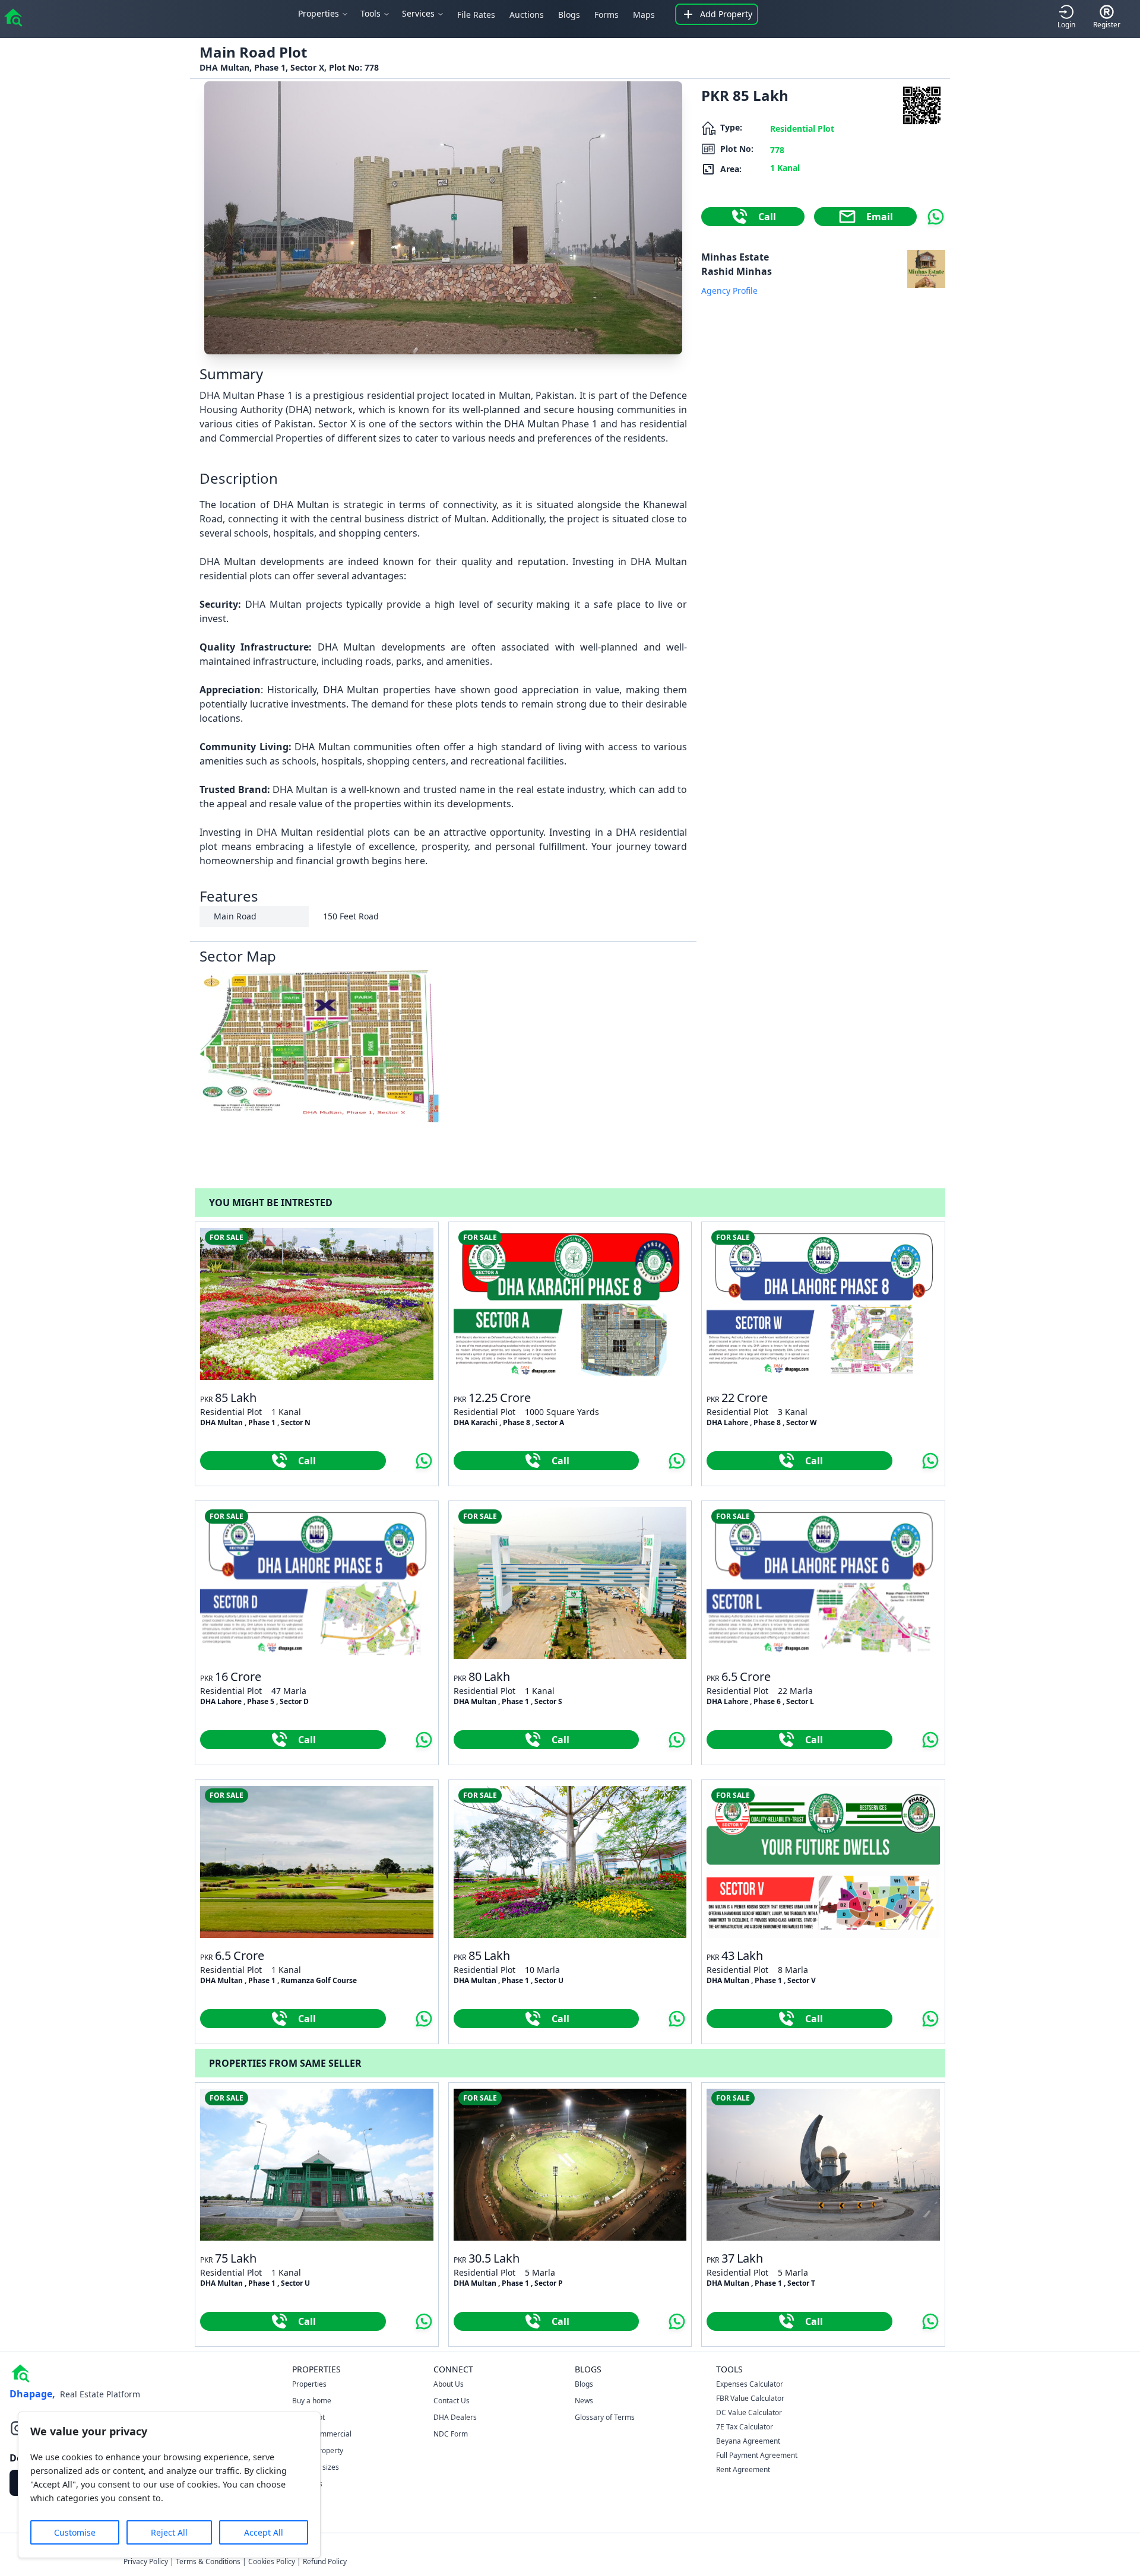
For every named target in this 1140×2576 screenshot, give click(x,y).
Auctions (527, 15)
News (584, 2401)
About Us (449, 2384)
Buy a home (312, 2401)
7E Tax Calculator (745, 2427)
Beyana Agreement (748, 2441)
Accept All (264, 2532)
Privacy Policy (146, 2561)
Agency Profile (729, 291)
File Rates (476, 15)
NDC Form (451, 2434)
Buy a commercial (322, 2434)
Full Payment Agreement (757, 2455)
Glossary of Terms (605, 2417)
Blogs (569, 15)
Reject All (169, 2532)
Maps (644, 15)
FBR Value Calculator (750, 2398)
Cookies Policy (272, 2561)
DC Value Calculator (749, 2412)
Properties (309, 2384)
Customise (75, 2532)
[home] (13, 17)
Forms (607, 15)
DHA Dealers (455, 2417)
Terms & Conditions (208, 2561)
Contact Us (452, 2401)
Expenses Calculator (750, 2384)
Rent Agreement (743, 2469)
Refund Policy (325, 2561)
